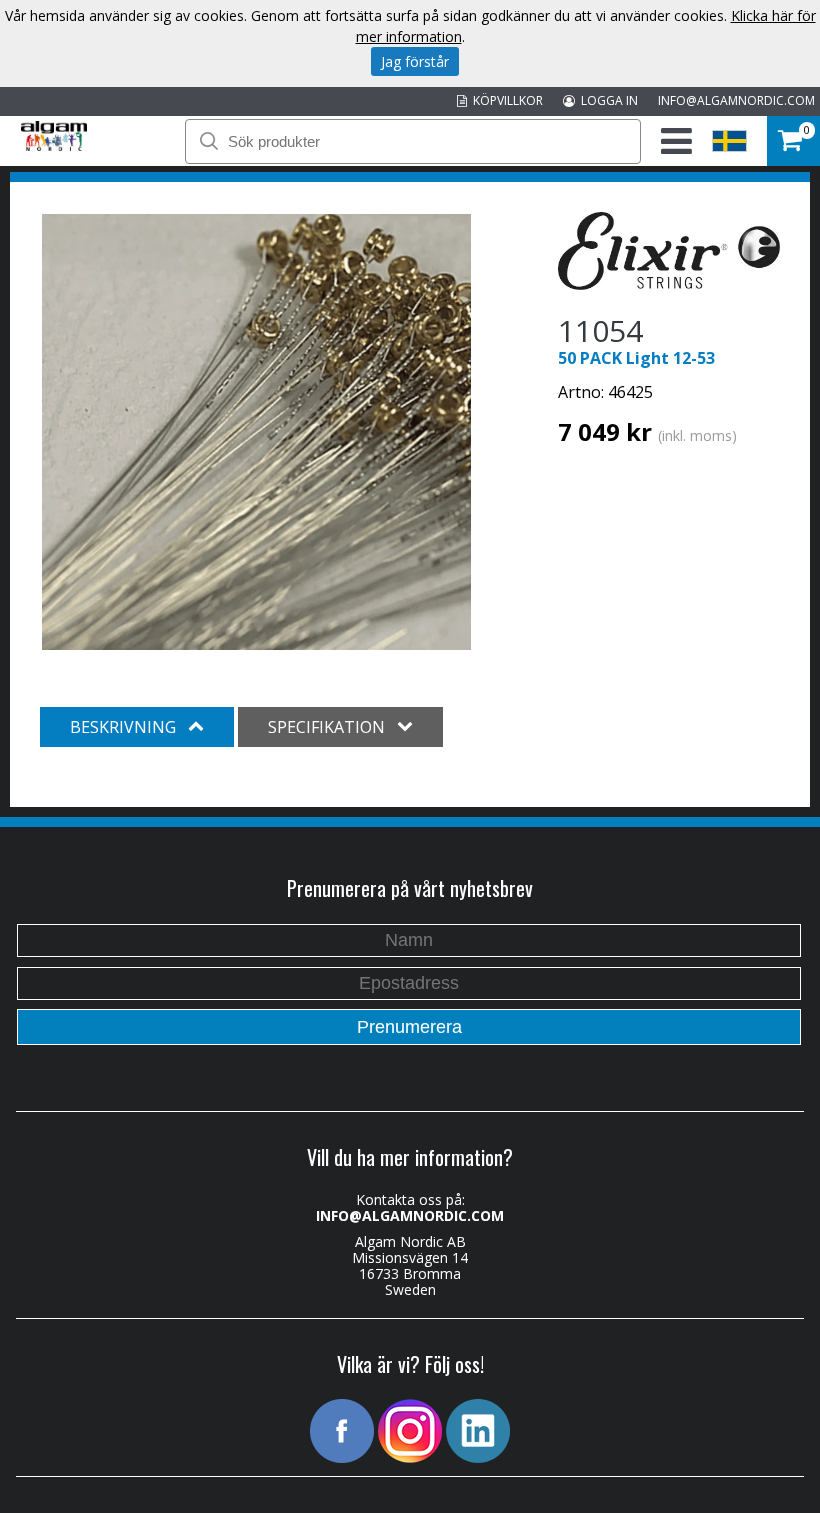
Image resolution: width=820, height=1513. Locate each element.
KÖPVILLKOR (505, 100)
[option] (256, 432)
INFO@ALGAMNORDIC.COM (736, 100)
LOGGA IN (606, 100)
